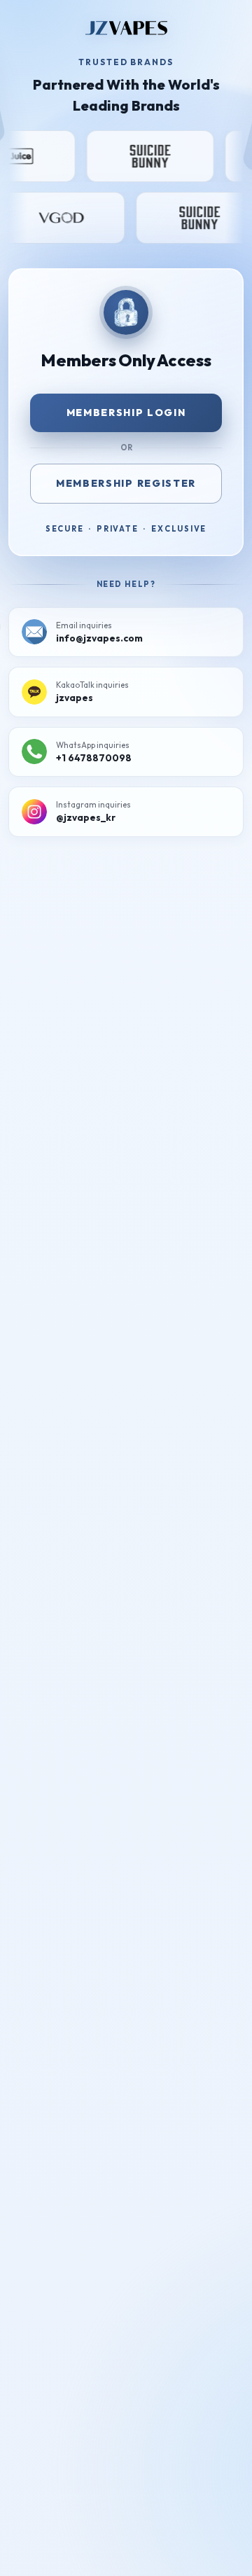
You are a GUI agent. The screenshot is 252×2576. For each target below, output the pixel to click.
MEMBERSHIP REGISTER (126, 483)
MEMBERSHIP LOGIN (126, 413)
